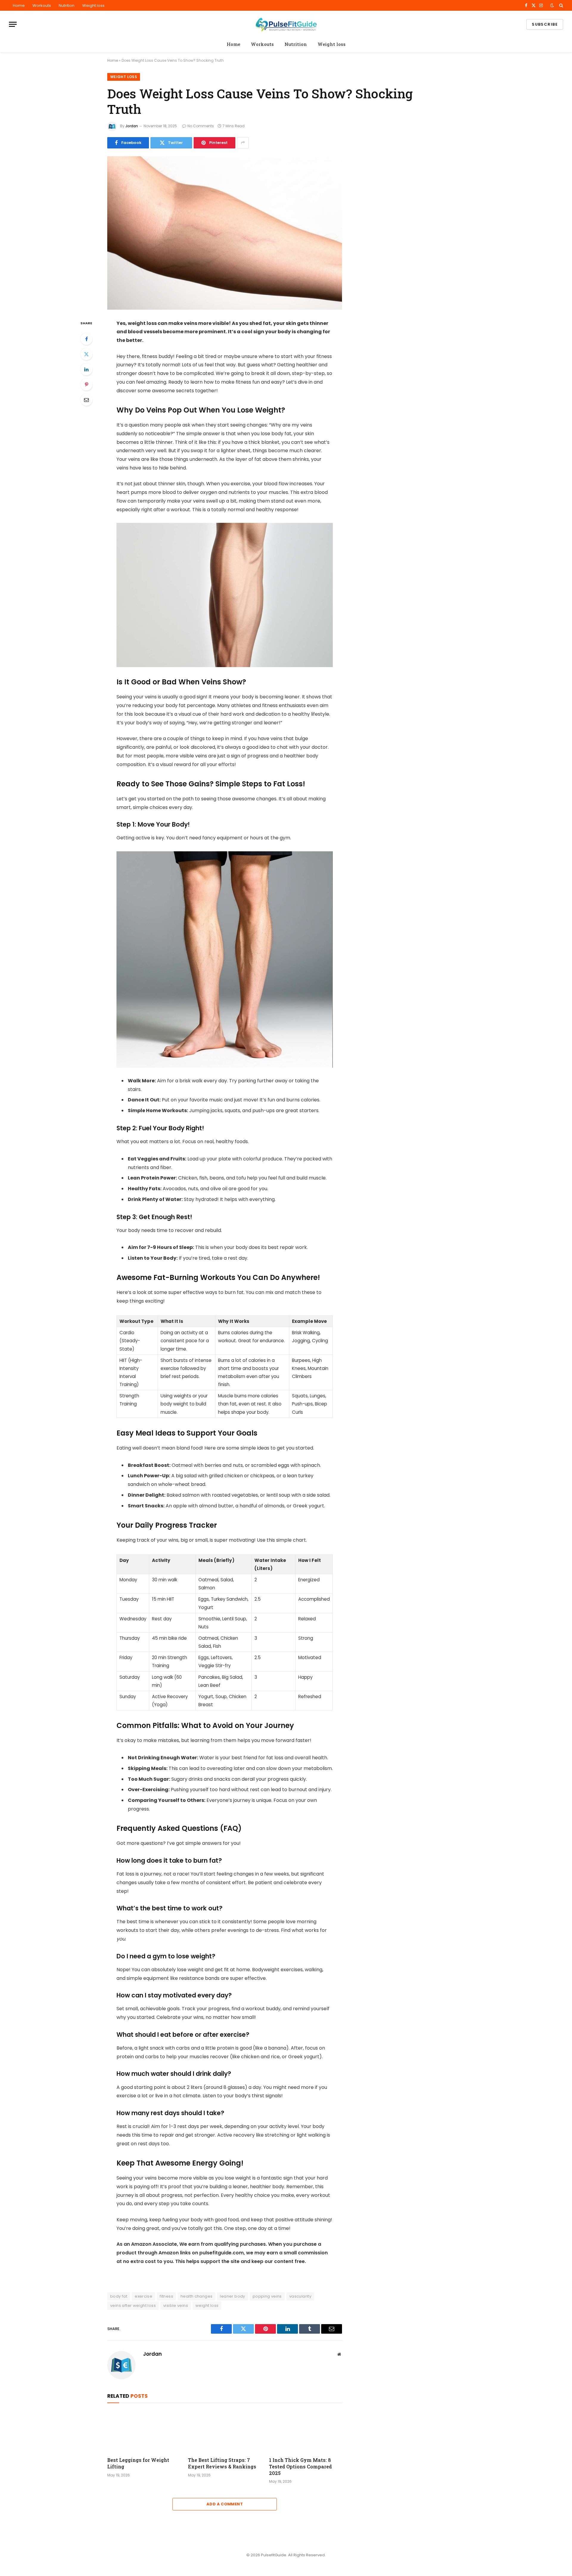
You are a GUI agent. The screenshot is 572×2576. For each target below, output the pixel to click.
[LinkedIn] (86, 369)
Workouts (42, 6)
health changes (196, 2296)
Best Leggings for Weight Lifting (138, 2463)
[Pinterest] (86, 385)
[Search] (561, 5)
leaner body (232, 2296)
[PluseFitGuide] (286, 24)
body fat (119, 2296)
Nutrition (67, 6)
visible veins (176, 2305)
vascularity (300, 2296)
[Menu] (13, 24)
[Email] (86, 400)
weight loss (207, 2305)
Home (19, 6)
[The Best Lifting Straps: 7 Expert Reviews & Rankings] (224, 2431)
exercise (143, 2296)
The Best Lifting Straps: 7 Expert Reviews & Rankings (222, 2463)
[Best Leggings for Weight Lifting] (144, 2431)
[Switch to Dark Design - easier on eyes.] (552, 5)
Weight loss (93, 6)
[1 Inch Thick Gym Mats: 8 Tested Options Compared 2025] (306, 2431)
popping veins (267, 2296)
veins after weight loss (133, 2305)
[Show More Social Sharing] (243, 143)
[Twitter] (86, 354)
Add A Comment (225, 2504)
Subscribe (545, 24)
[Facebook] (86, 339)
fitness (166, 2296)
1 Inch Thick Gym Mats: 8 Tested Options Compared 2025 (300, 2466)
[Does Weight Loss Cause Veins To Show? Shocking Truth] (225, 233)
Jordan (132, 126)
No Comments (201, 126)
